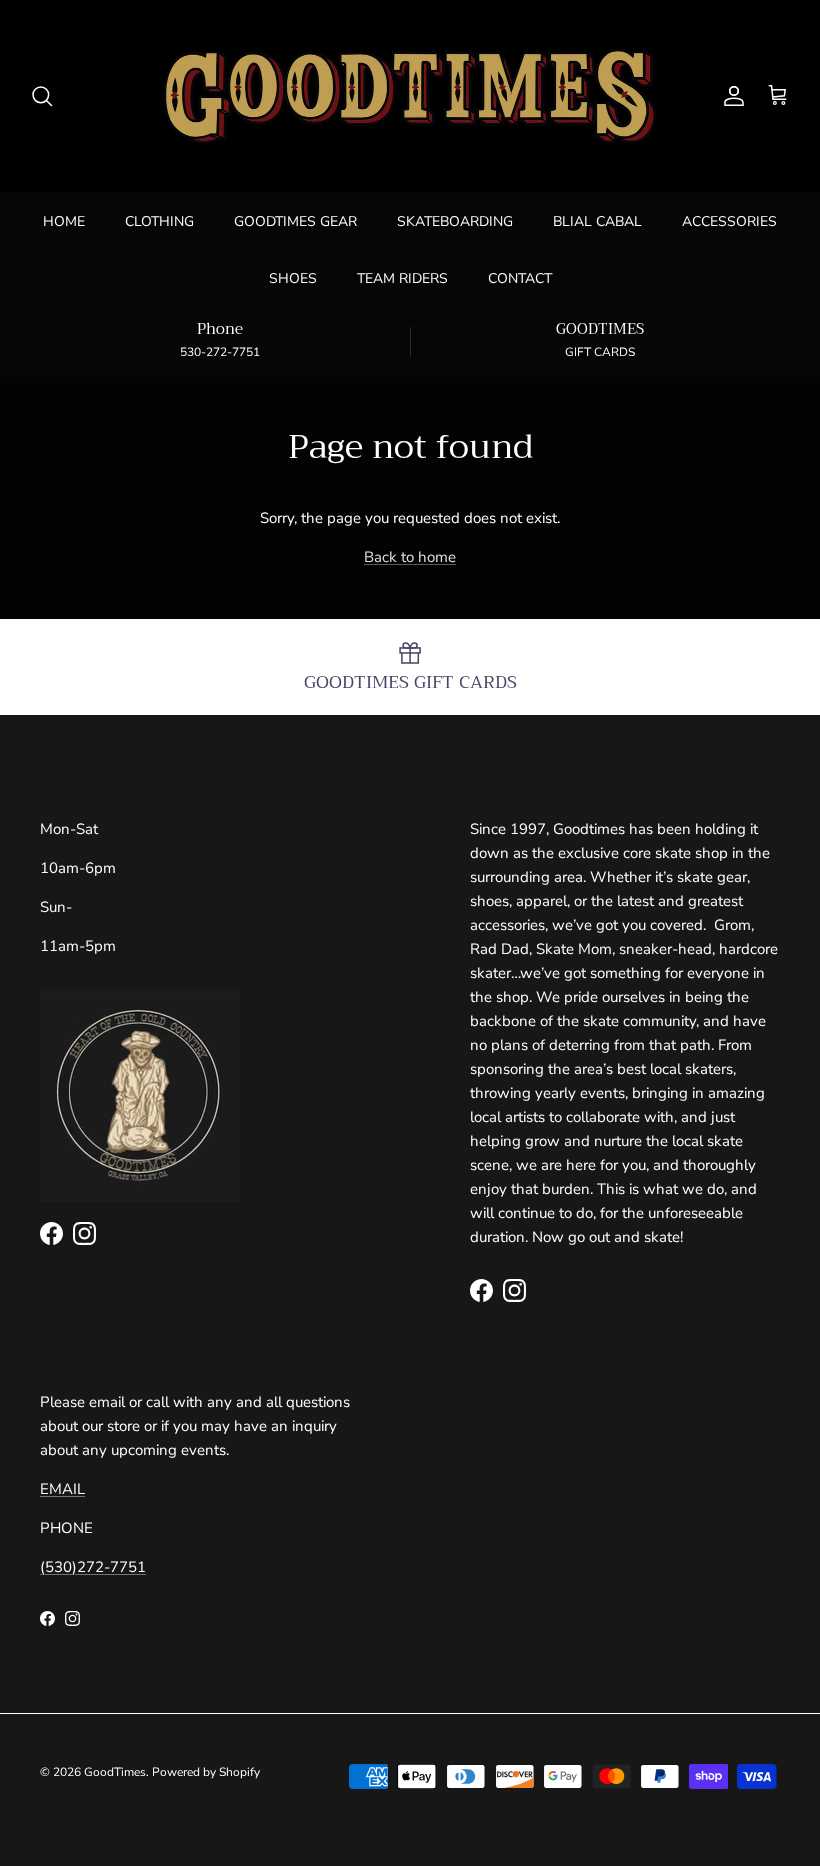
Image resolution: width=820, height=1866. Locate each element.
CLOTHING (159, 221)
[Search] (42, 96)
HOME (64, 221)
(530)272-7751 (93, 1567)
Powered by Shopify (206, 1772)
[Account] (730, 96)
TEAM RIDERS (402, 278)
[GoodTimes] (410, 96)
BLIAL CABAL (597, 221)
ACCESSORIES (729, 221)
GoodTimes (115, 1772)
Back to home (410, 557)
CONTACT (520, 278)
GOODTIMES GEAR (295, 221)
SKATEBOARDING (455, 221)
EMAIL (62, 1489)
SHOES (293, 278)
